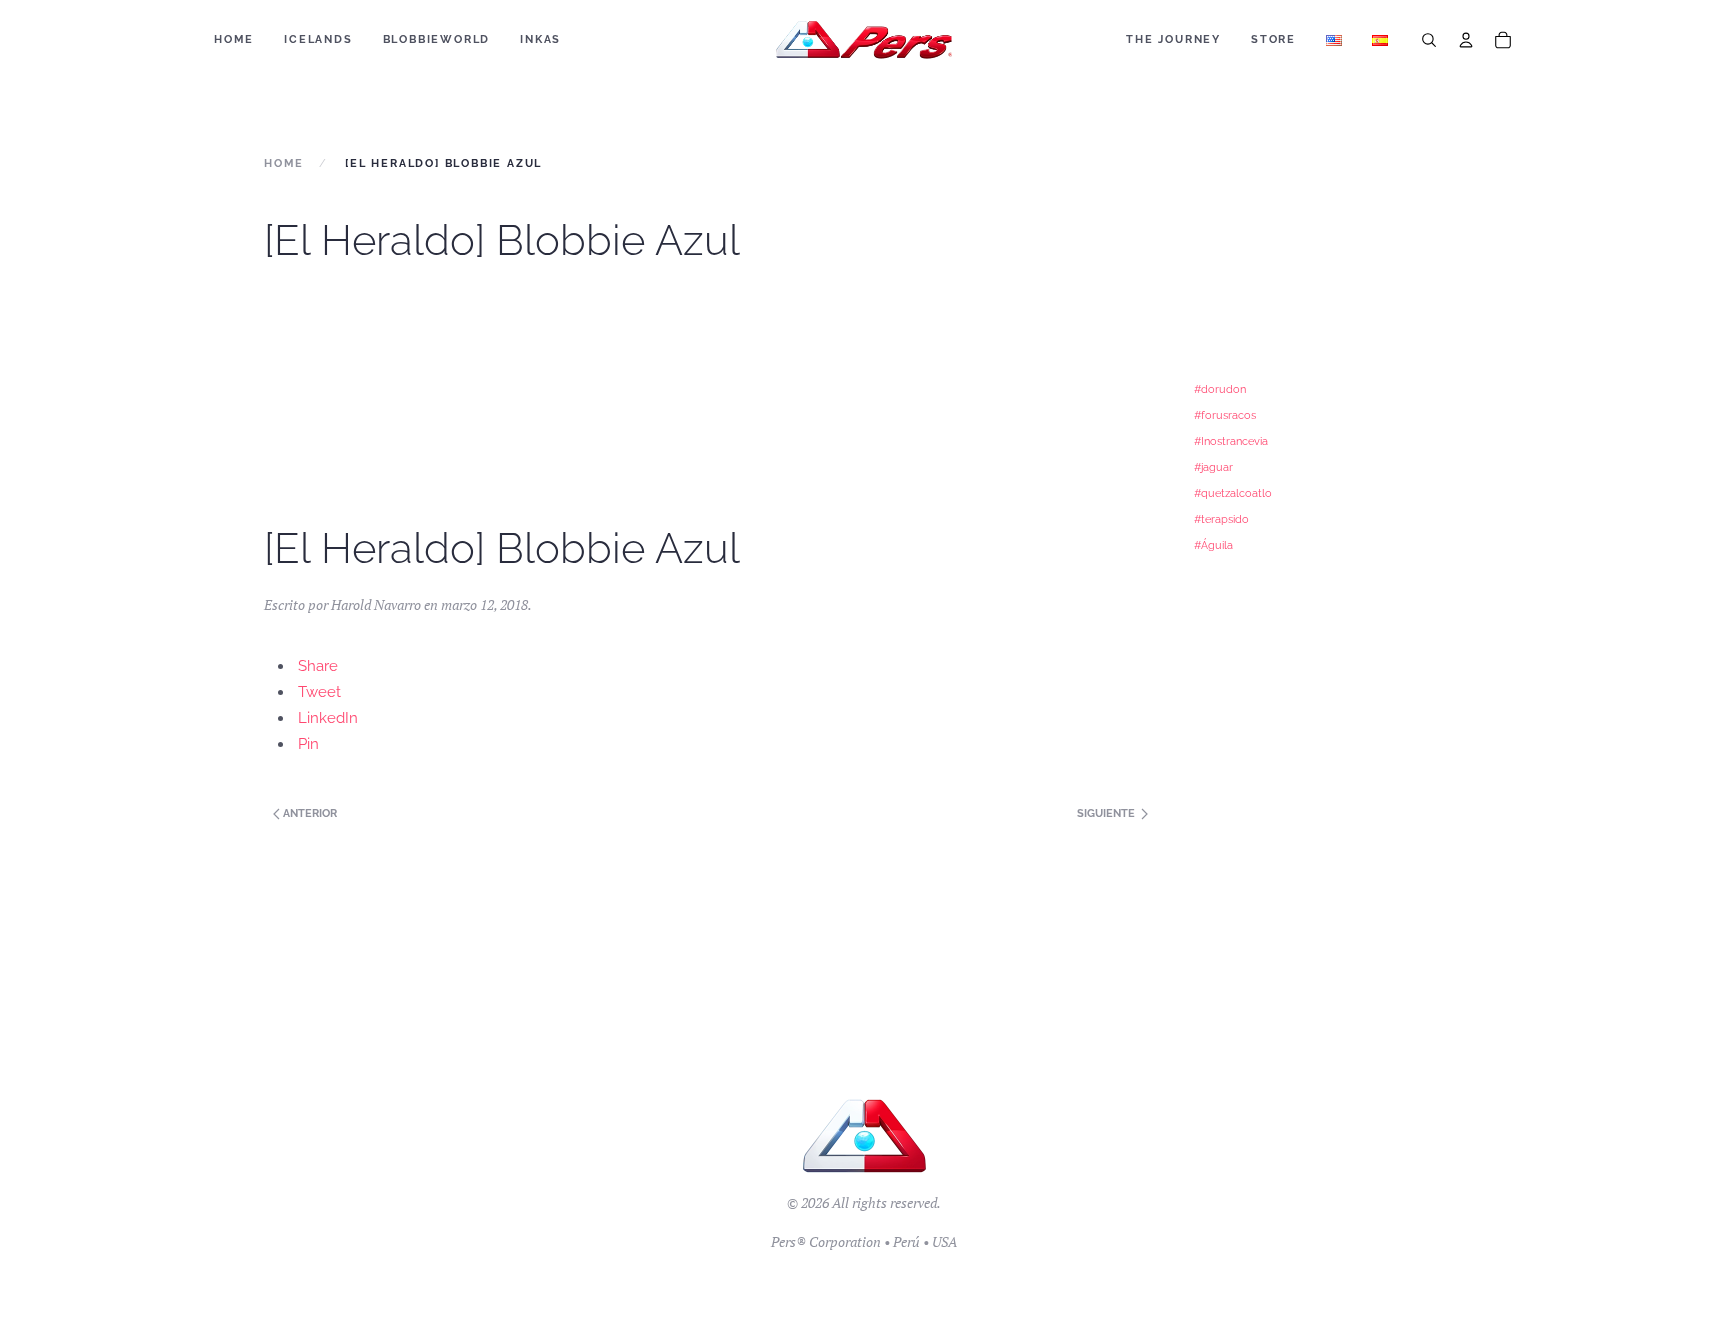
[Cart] (1503, 40)
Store (1273, 39)
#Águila (1213, 545)
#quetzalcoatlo (1233, 493)
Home (234, 39)
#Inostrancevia (1231, 441)
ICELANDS (318, 39)
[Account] (1466, 40)
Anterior (308, 813)
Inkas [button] (540, 39)
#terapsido (1221, 519)
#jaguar (1213, 467)
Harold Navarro (376, 604)
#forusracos (1225, 415)
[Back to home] (864, 40)
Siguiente (1107, 813)
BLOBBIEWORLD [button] (437, 39)
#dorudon (1220, 389)
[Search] (1429, 40)
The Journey (1173, 39)
